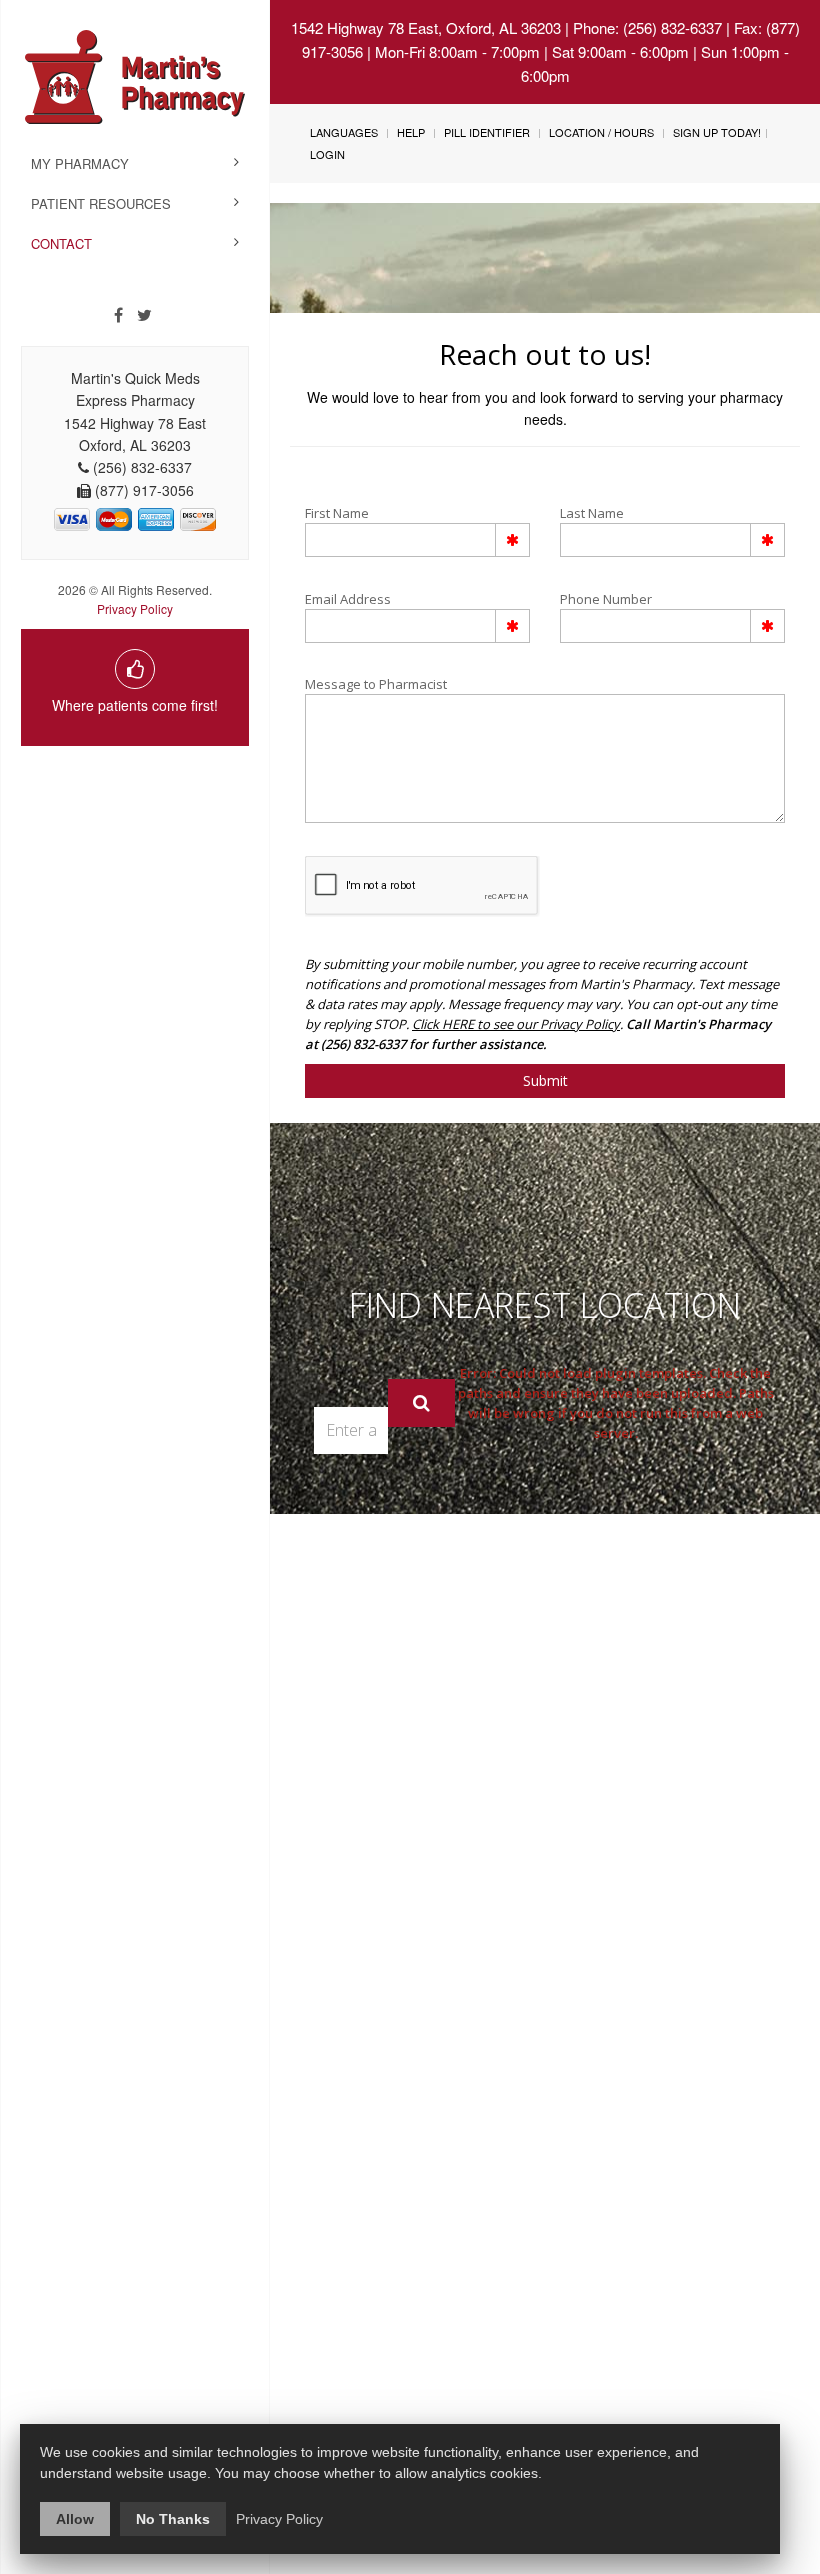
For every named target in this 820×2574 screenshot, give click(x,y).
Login (327, 154)
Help (411, 132)
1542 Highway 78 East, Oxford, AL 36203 (426, 27)
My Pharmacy (80, 163)
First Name (337, 513)
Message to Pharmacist (376, 684)
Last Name (592, 513)
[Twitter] (144, 315)
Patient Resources (101, 203)
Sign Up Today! (717, 132)
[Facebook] (118, 315)
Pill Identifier (487, 132)
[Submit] (421, 1403)
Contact (61, 243)
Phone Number (606, 599)
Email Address (348, 599)
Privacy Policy (135, 608)
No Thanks (173, 2519)
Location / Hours (601, 132)
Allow (75, 2519)
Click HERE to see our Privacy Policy (516, 1024)
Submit (545, 1080)
